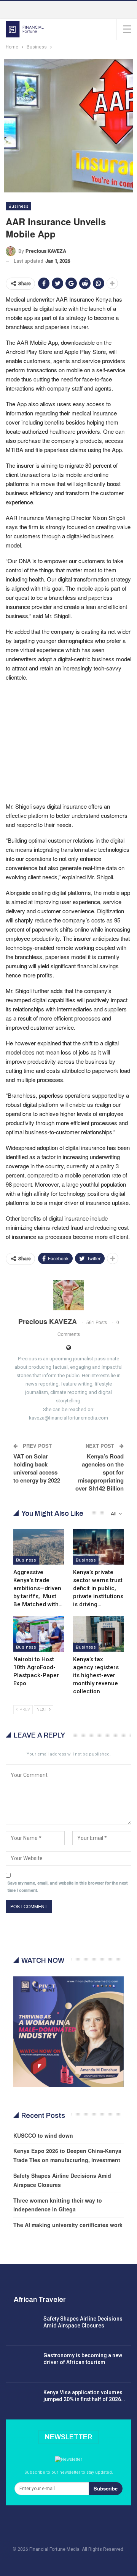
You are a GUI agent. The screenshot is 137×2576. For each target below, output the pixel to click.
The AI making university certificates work (68, 2225)
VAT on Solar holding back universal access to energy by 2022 (37, 1468)
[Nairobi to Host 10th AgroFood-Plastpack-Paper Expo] (39, 1634)
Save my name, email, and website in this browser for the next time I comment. (68, 1887)
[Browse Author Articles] (68, 1295)
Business (18, 206)
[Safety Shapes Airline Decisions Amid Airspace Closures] (22, 2327)
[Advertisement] (68, 741)
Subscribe (106, 2488)
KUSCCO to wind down (43, 2135)
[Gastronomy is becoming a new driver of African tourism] (22, 2364)
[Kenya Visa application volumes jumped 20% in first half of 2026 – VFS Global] (22, 2401)
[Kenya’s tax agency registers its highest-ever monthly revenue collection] (98, 1634)
